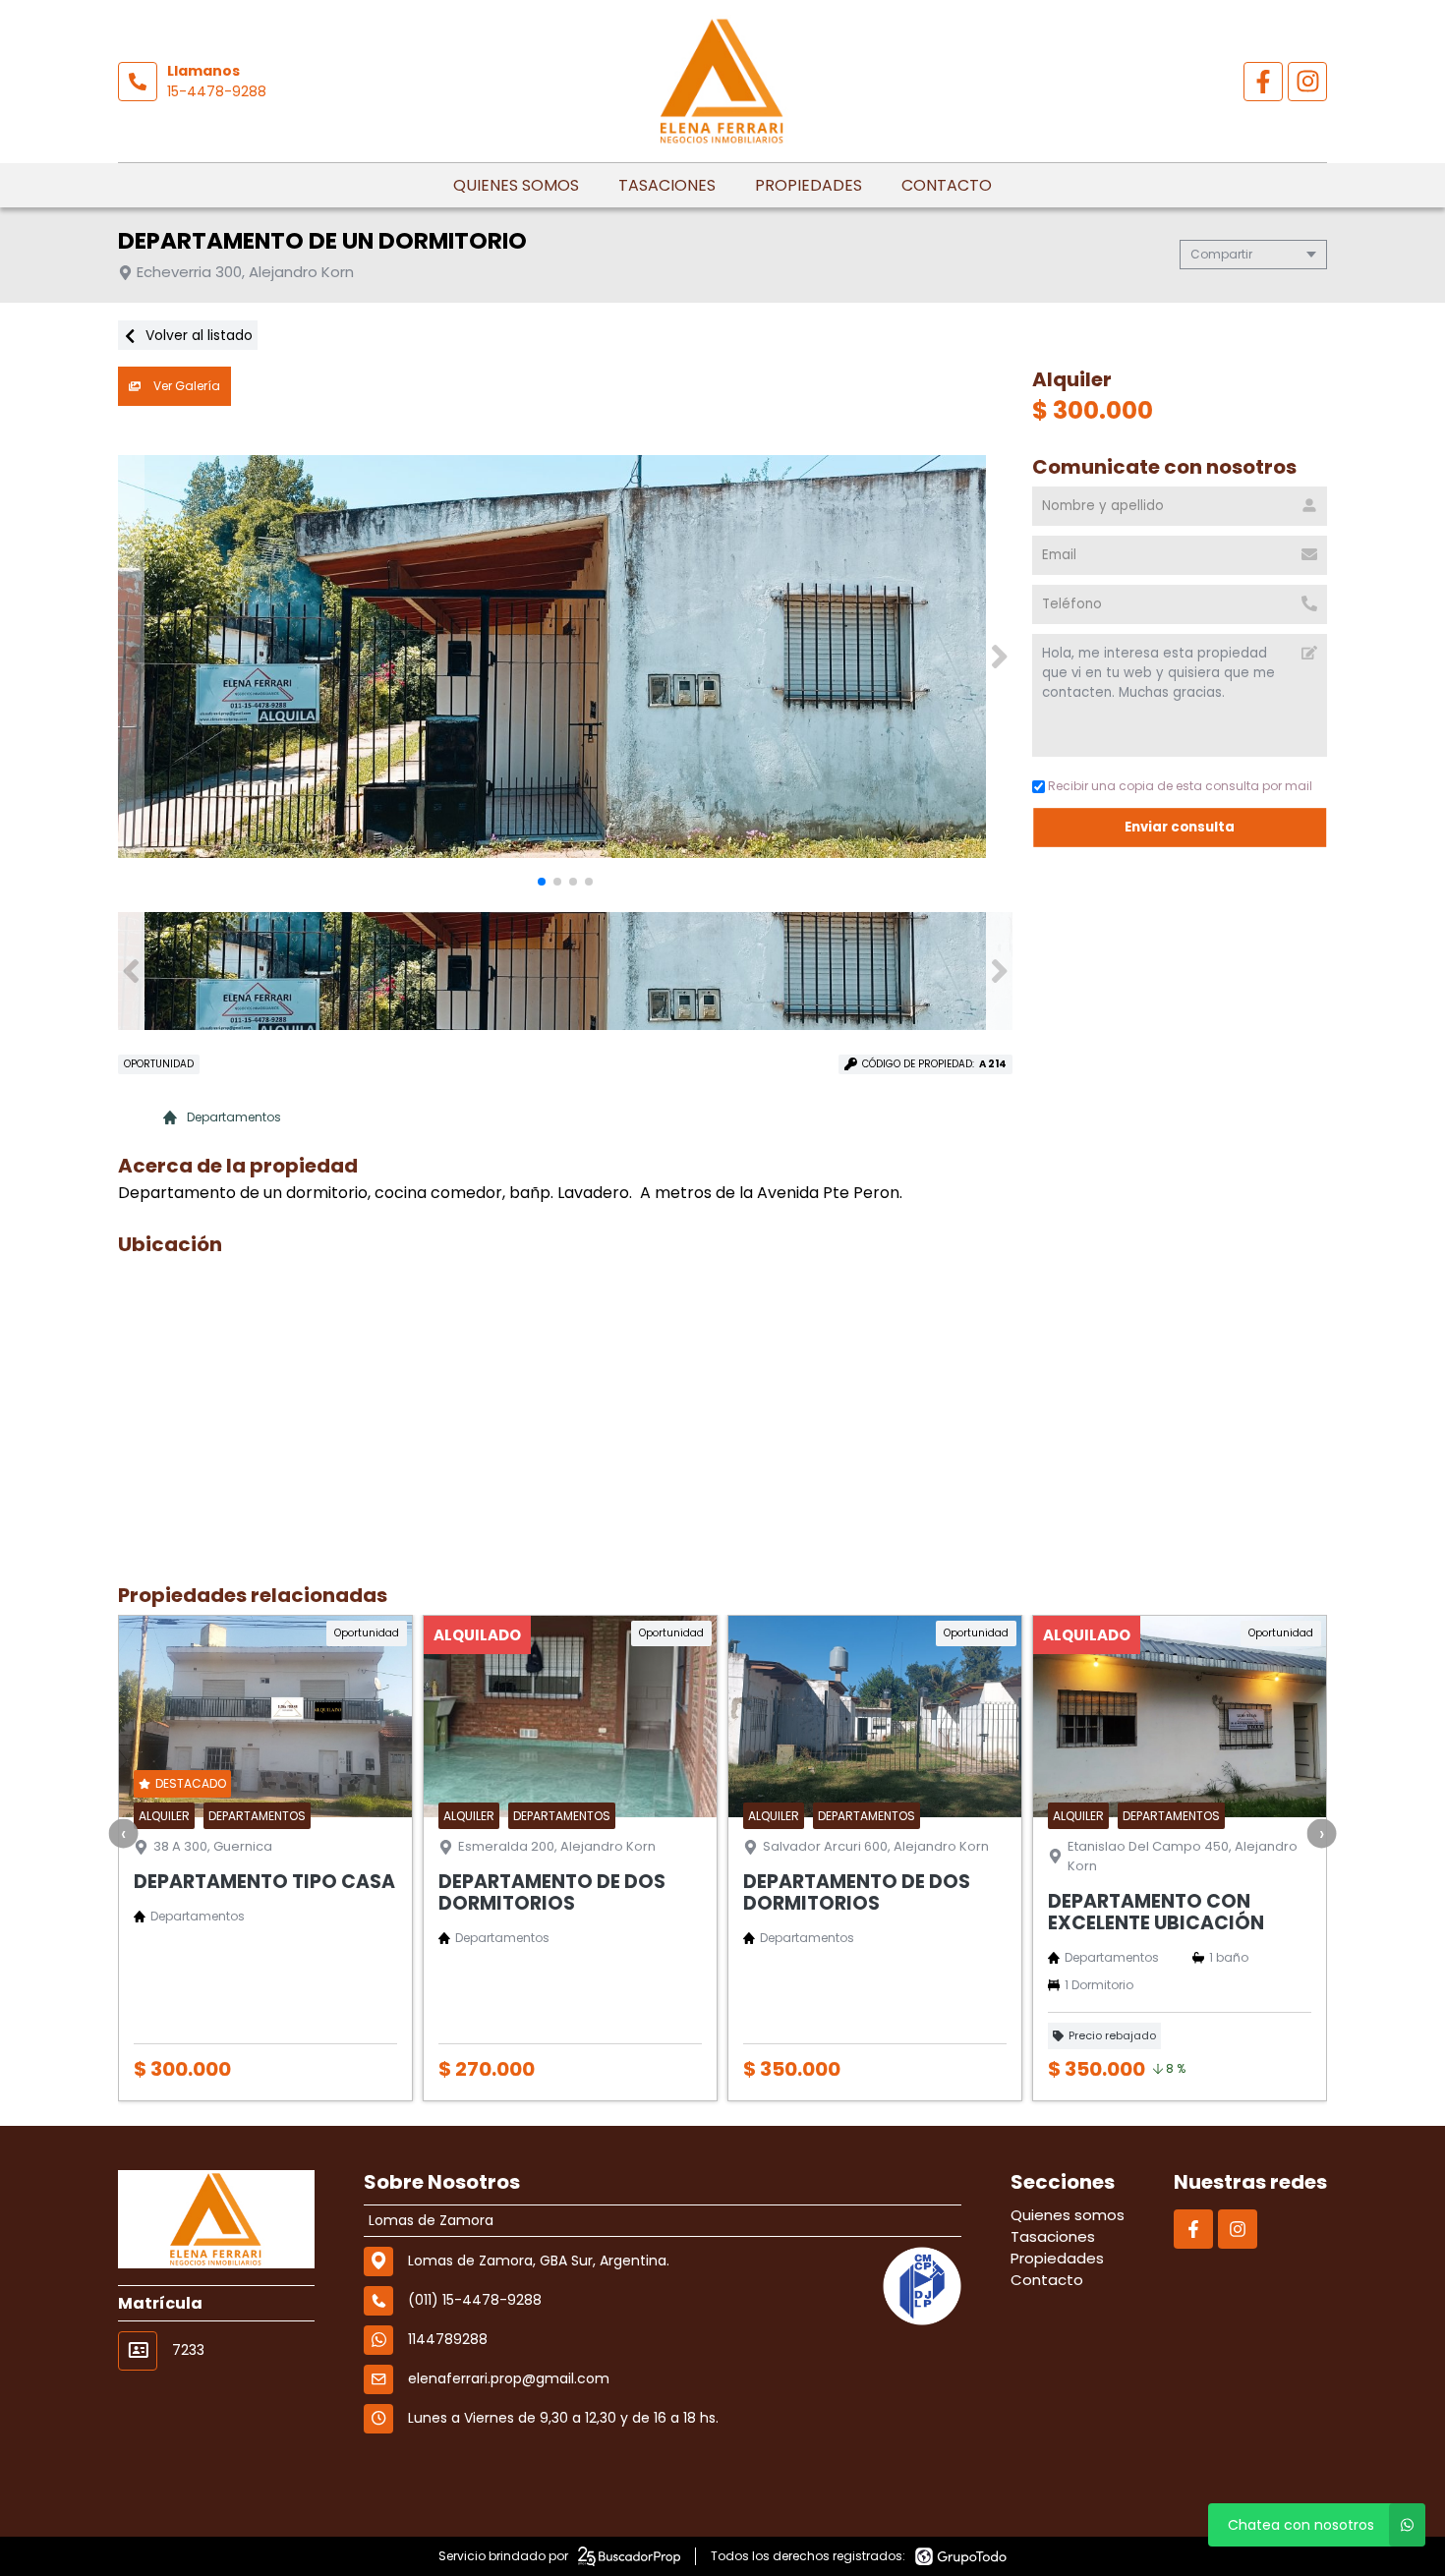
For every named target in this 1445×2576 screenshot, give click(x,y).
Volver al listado (197, 335)
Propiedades (809, 185)
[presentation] (124, 1833)
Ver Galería (185, 386)
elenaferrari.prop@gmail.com (509, 2378)
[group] (565, 657)
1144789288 (448, 2339)
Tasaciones (667, 185)
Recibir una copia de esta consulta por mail (1180, 786)
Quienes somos (516, 185)
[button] (999, 657)
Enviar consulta (1180, 827)
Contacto (947, 185)
